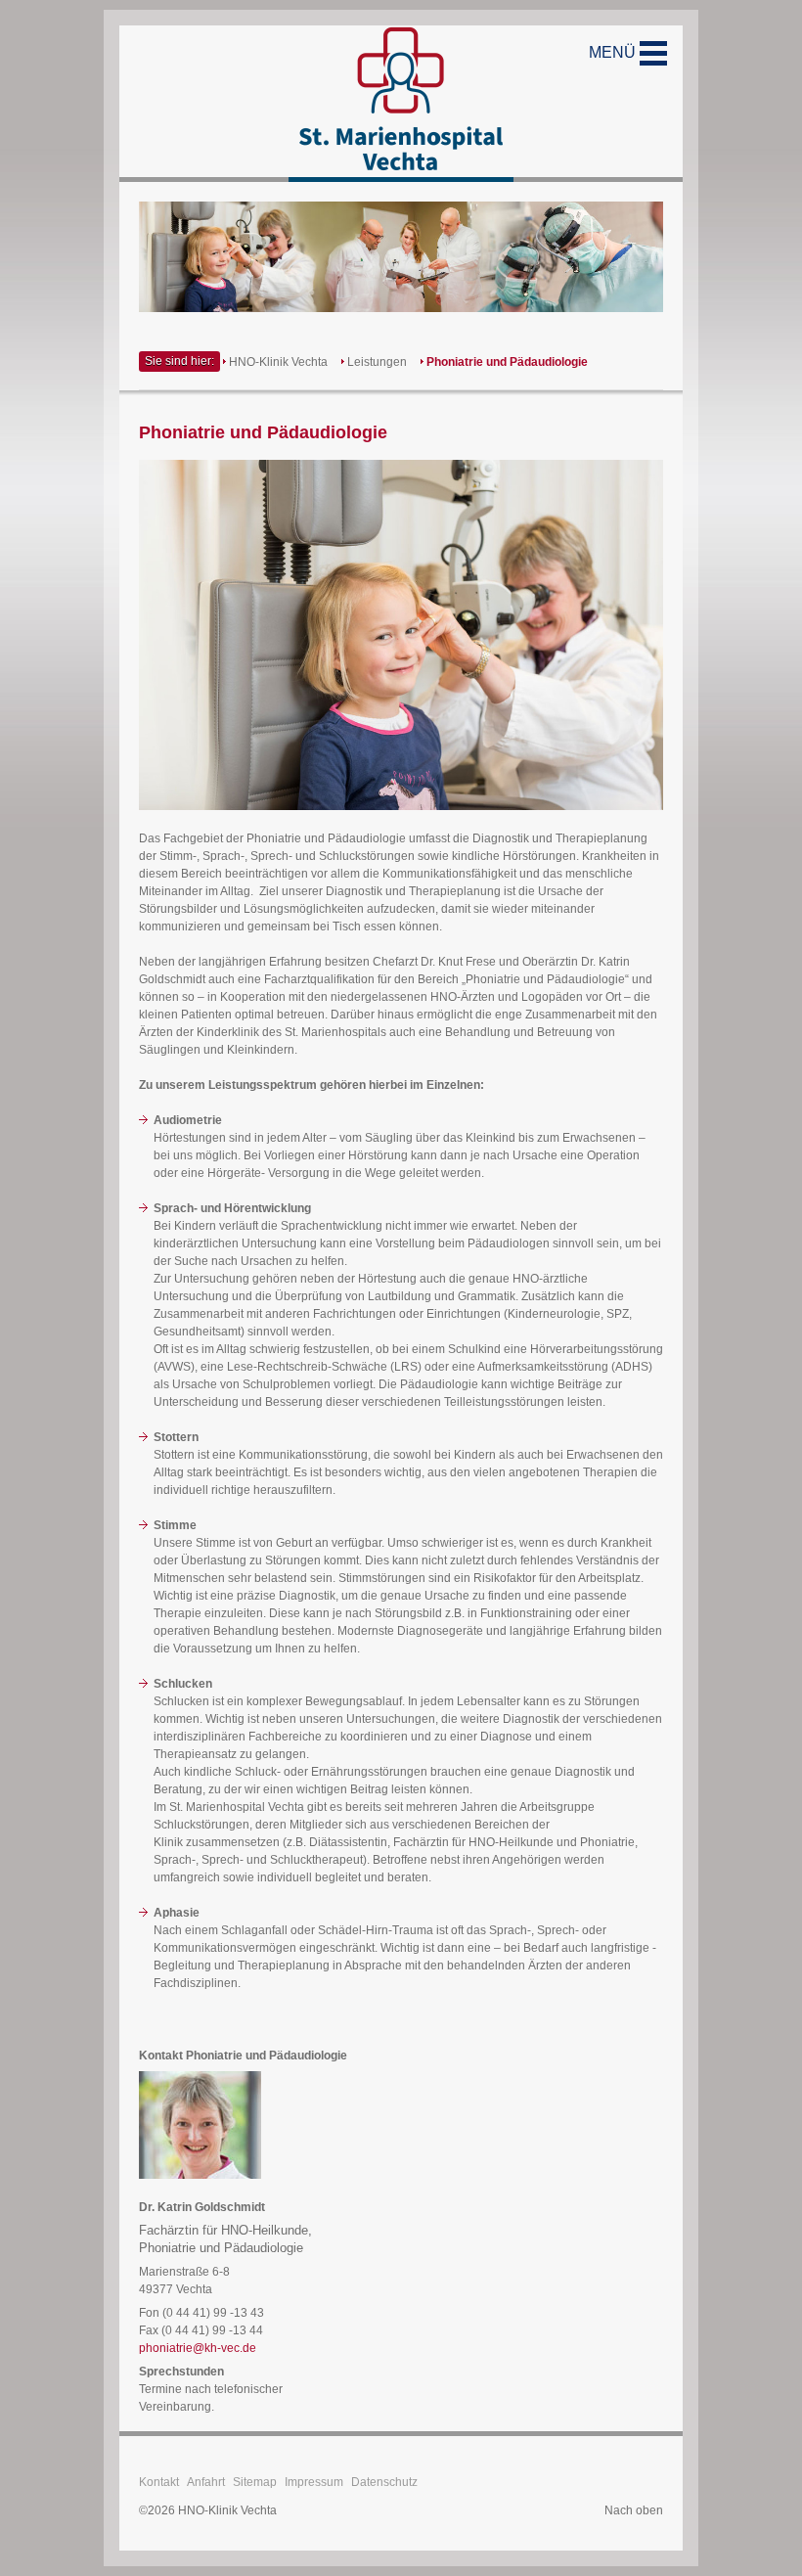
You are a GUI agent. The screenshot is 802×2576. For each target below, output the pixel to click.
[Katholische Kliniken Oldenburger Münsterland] (401, 104)
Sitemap (255, 2482)
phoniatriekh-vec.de (198, 2348)
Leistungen (377, 362)
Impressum (314, 2482)
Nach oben (634, 2510)
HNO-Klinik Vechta (278, 362)
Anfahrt (206, 2482)
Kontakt (159, 2482)
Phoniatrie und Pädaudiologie (507, 362)
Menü (614, 52)
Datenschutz (384, 2482)
